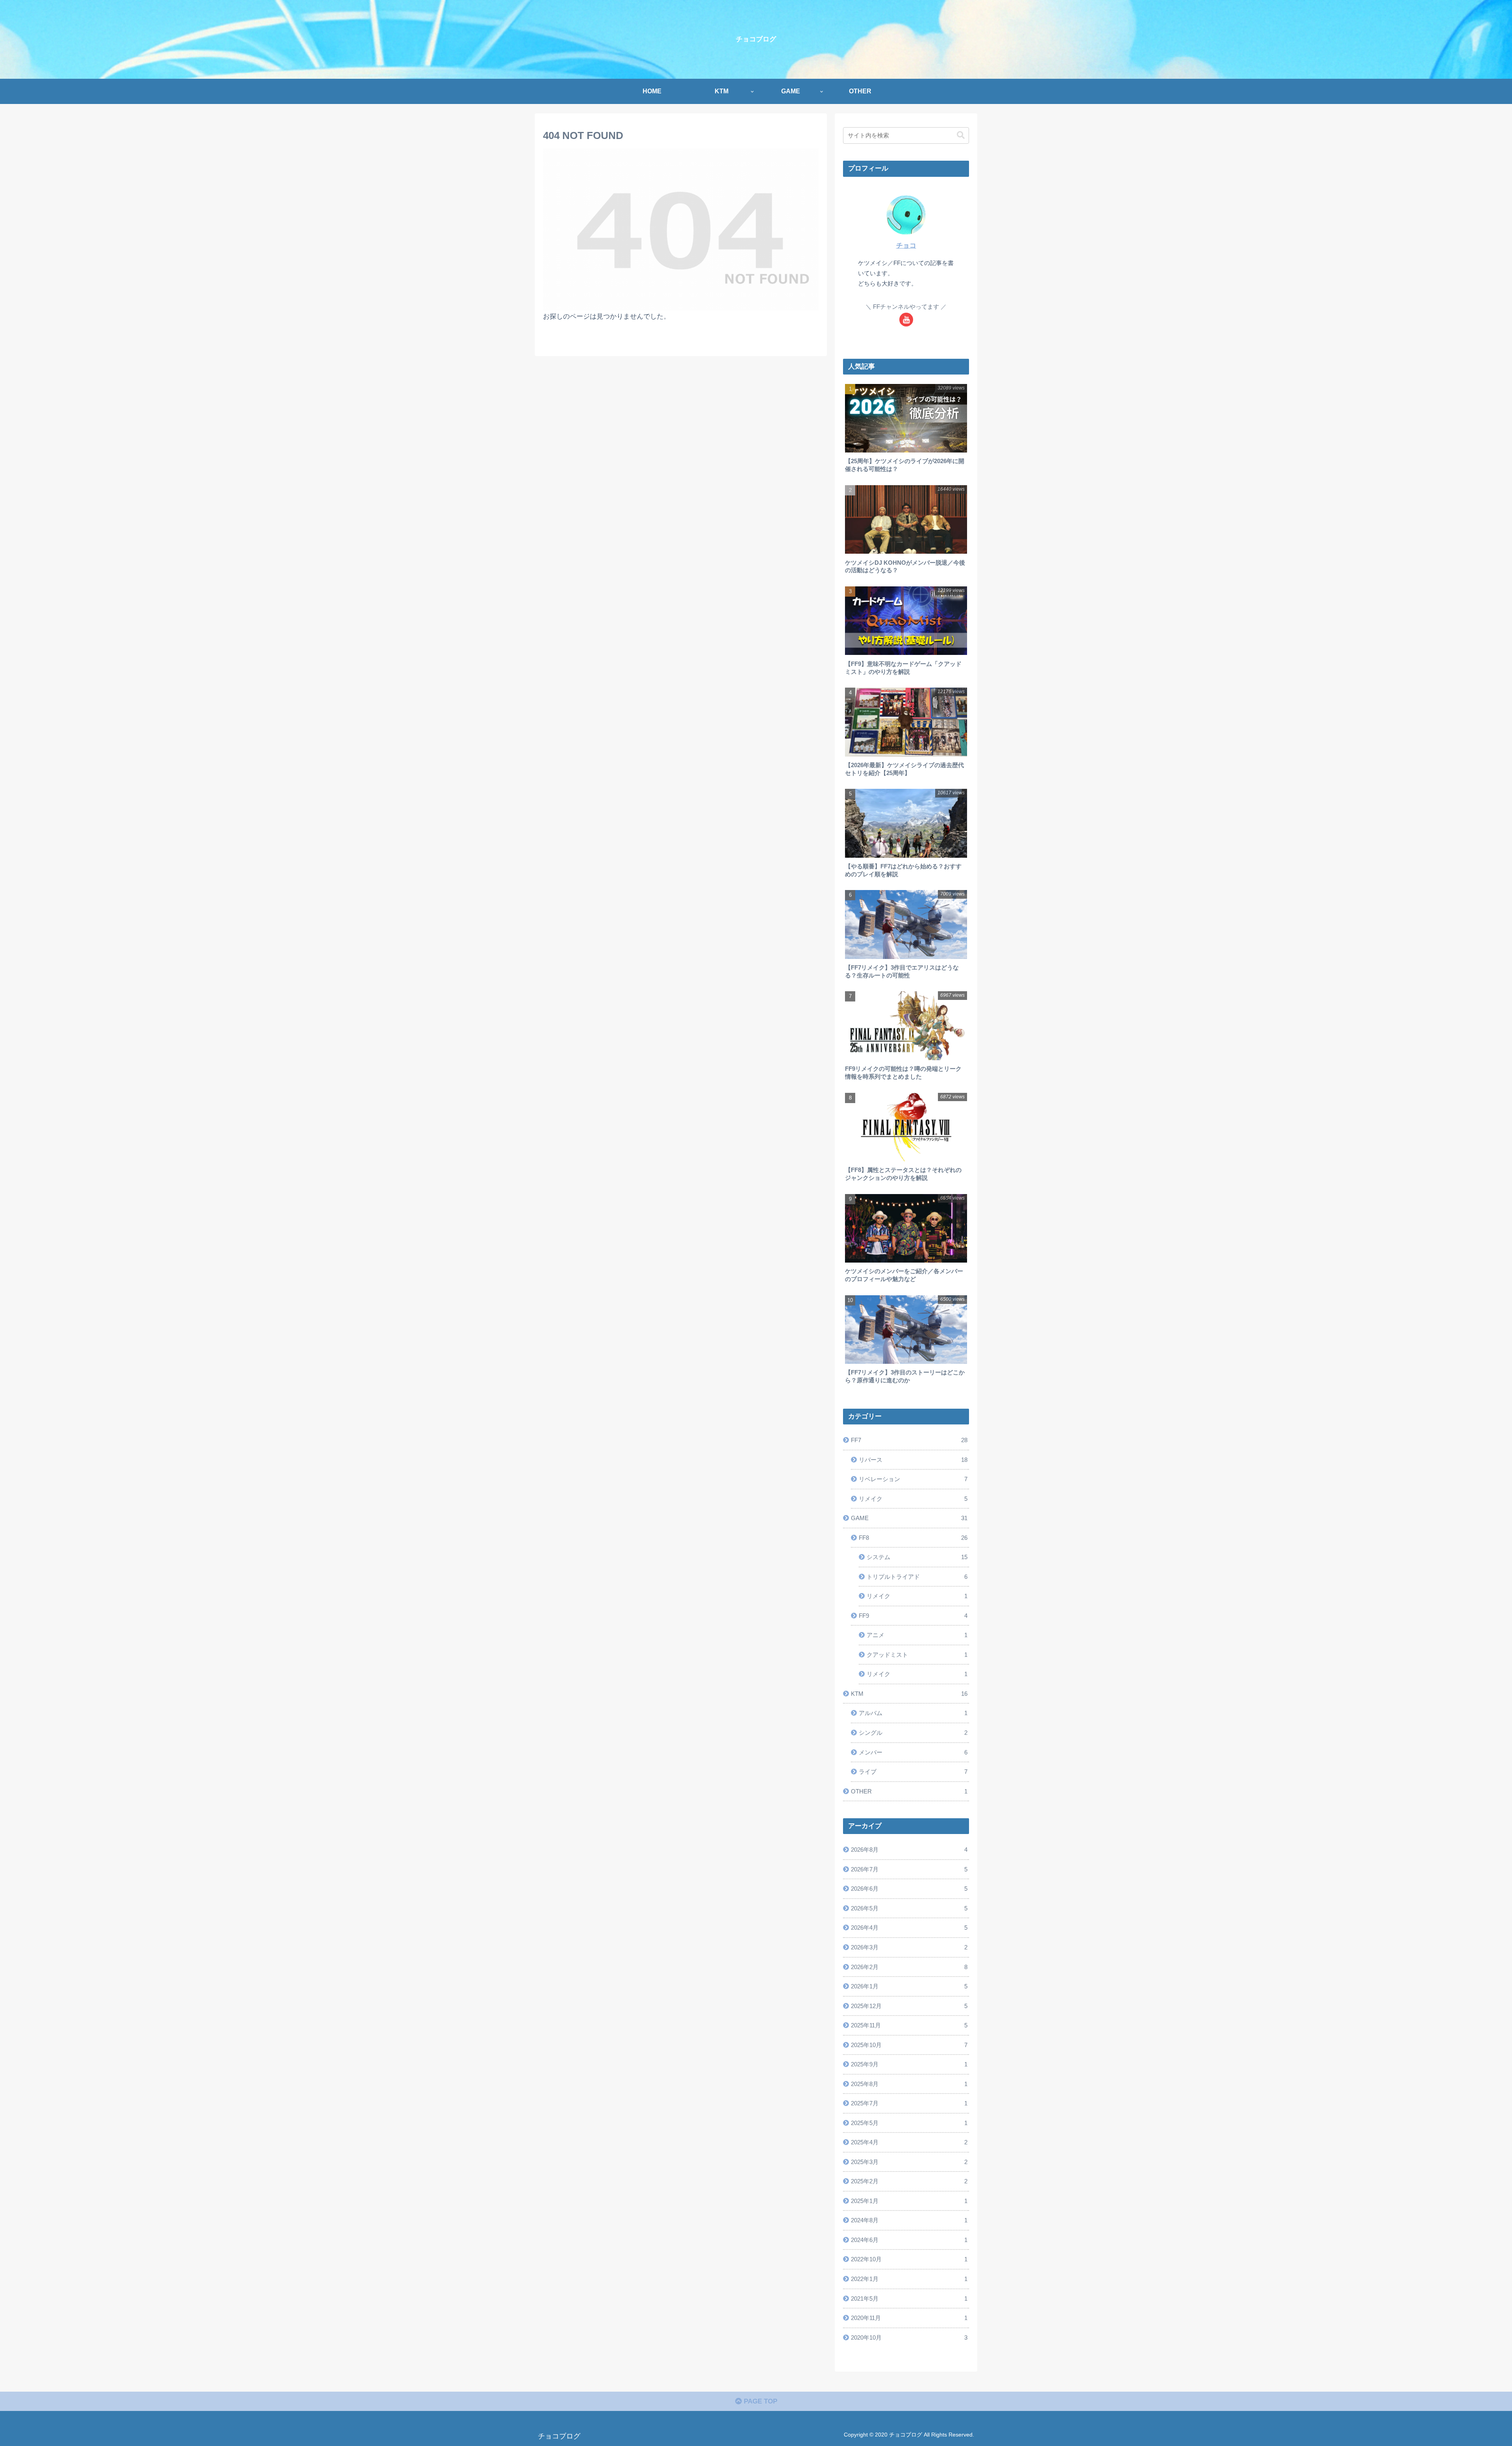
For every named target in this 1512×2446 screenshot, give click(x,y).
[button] (961, 135)
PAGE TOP (760, 2401)
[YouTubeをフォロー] (906, 320)
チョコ (906, 246)
